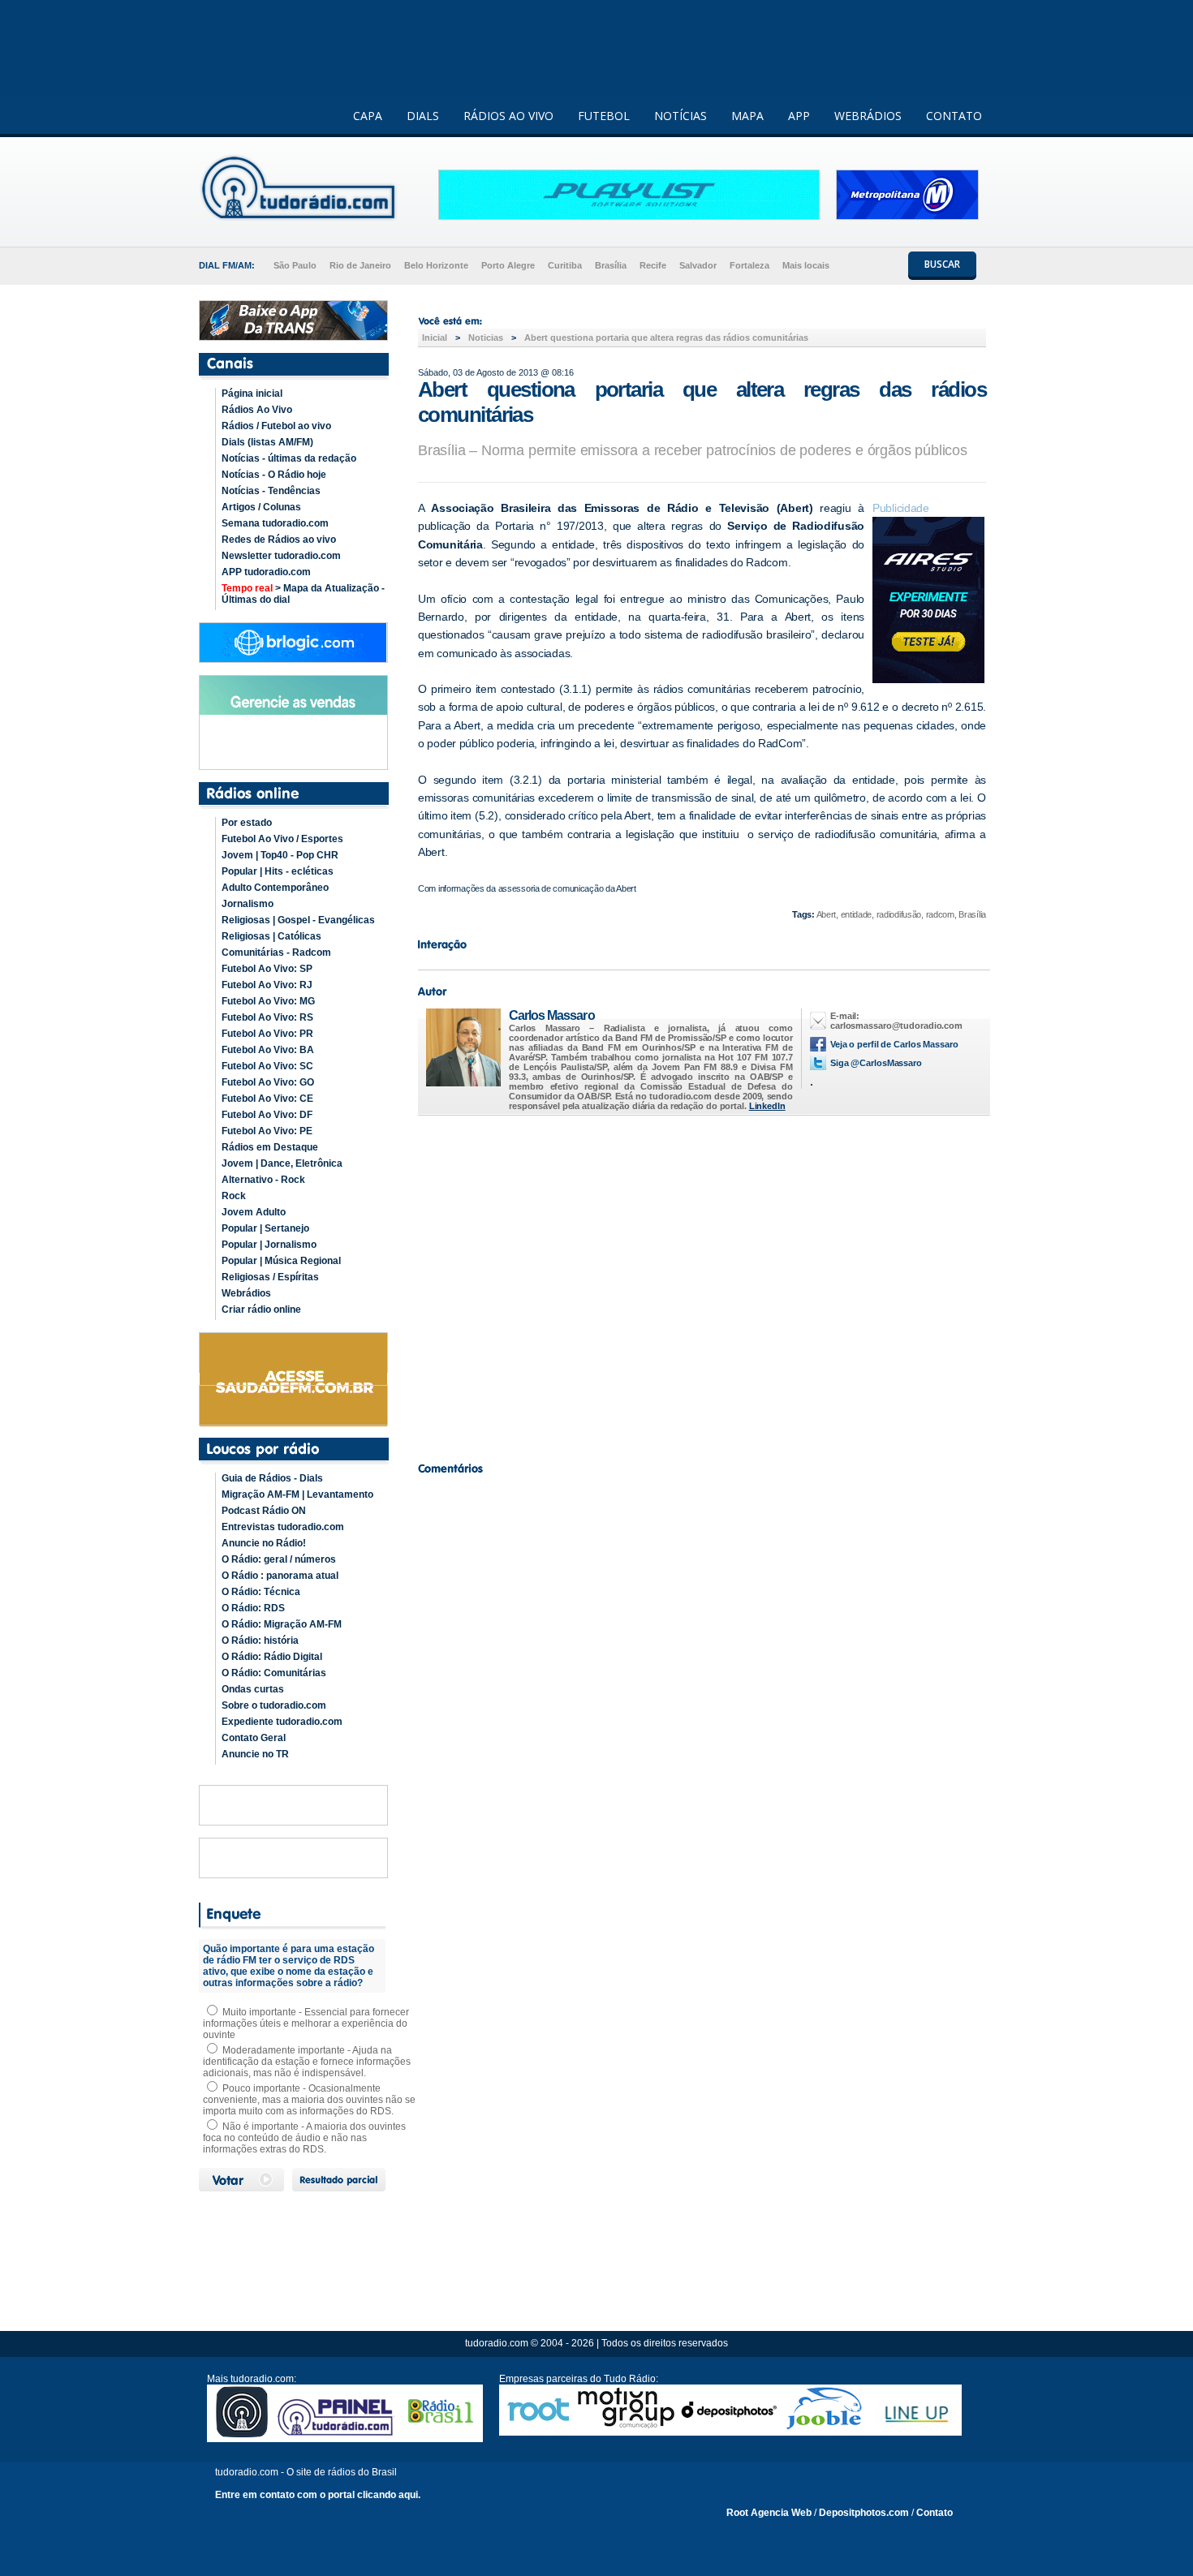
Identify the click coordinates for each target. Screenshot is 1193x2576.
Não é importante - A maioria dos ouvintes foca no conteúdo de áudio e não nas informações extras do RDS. (304, 2138)
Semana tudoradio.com (275, 523)
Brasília (611, 265)
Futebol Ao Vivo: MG (268, 1001)
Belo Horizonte (436, 265)
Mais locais (806, 265)
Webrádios (246, 1293)
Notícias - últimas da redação (289, 458)
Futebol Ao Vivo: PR (267, 1034)
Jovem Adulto (254, 1212)
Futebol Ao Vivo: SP (267, 969)
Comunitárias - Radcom (276, 953)
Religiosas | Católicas (271, 936)
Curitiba (565, 265)
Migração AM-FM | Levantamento (297, 1494)
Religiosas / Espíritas (270, 1277)
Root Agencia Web (769, 2513)
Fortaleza (749, 265)
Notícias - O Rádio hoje (274, 475)
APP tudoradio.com (266, 572)
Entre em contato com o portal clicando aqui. (318, 2495)
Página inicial (252, 393)
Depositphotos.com (864, 2513)
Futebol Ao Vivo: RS (267, 1017)
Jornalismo (248, 904)
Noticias (486, 338)
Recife (653, 265)
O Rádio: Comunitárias (274, 1673)
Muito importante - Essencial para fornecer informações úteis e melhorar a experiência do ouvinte (306, 2023)
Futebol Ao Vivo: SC (267, 1066)
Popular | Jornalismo (269, 1245)
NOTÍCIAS (680, 116)
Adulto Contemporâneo (275, 888)
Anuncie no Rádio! (264, 1543)
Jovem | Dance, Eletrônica (282, 1163)
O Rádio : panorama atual (280, 1576)
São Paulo (295, 265)
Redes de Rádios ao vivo (279, 540)
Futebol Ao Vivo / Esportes (282, 839)
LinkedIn (767, 1106)
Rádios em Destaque (270, 1147)
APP (799, 116)
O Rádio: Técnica (261, 1592)
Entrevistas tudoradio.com (283, 1527)
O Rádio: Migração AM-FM (282, 1624)
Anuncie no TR (255, 1754)
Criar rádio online (261, 1310)
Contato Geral (254, 1738)
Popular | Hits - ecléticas (278, 871)
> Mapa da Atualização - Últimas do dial (303, 594)
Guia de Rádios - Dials (272, 1478)
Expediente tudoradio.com (282, 1722)
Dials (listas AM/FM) (267, 442)
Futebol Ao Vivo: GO (268, 1082)
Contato (935, 2513)
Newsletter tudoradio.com (281, 556)
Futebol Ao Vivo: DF (267, 1115)
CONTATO (954, 116)
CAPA (368, 116)
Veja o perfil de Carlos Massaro (894, 1044)
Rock (234, 1196)
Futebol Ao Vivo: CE (267, 1099)
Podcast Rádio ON (264, 1511)
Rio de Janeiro (360, 265)
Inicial (435, 338)
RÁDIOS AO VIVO (508, 116)
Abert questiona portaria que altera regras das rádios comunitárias (666, 338)
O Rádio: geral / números (279, 1559)
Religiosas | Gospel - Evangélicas (298, 920)
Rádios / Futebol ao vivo (276, 426)
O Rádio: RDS (253, 1608)
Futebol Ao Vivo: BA (268, 1050)
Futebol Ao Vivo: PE (267, 1131)
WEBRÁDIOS (868, 116)
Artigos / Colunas (261, 507)
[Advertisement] (702, 1284)
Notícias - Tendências (271, 491)
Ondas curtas (253, 1689)
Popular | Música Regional (281, 1261)
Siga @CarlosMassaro (876, 1063)
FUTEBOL (604, 116)
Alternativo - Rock (263, 1180)
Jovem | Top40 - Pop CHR (280, 855)
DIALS (423, 116)
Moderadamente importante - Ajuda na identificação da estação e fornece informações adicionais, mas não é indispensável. (307, 2062)
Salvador (698, 265)
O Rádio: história (260, 1641)
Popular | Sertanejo (265, 1228)
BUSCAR (942, 264)
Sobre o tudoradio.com (274, 1705)
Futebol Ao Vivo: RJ (267, 985)
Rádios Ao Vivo (257, 410)
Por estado (247, 823)
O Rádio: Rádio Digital (272, 1657)
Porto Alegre (508, 265)
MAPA (747, 116)
